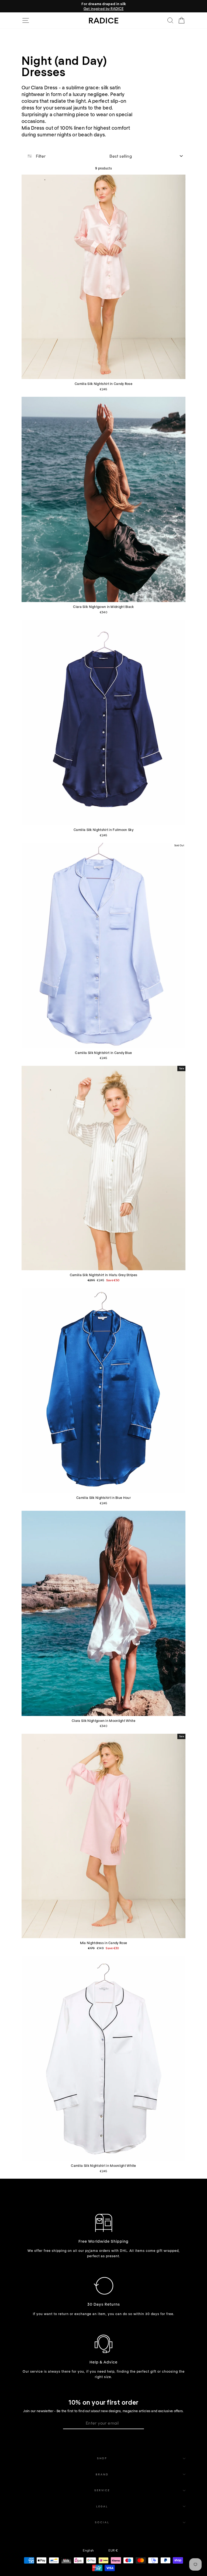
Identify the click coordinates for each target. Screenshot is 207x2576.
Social (102, 2522)
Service (102, 2490)
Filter (40, 156)
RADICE (104, 20)
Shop (102, 2458)
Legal (102, 2506)
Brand (102, 2474)
